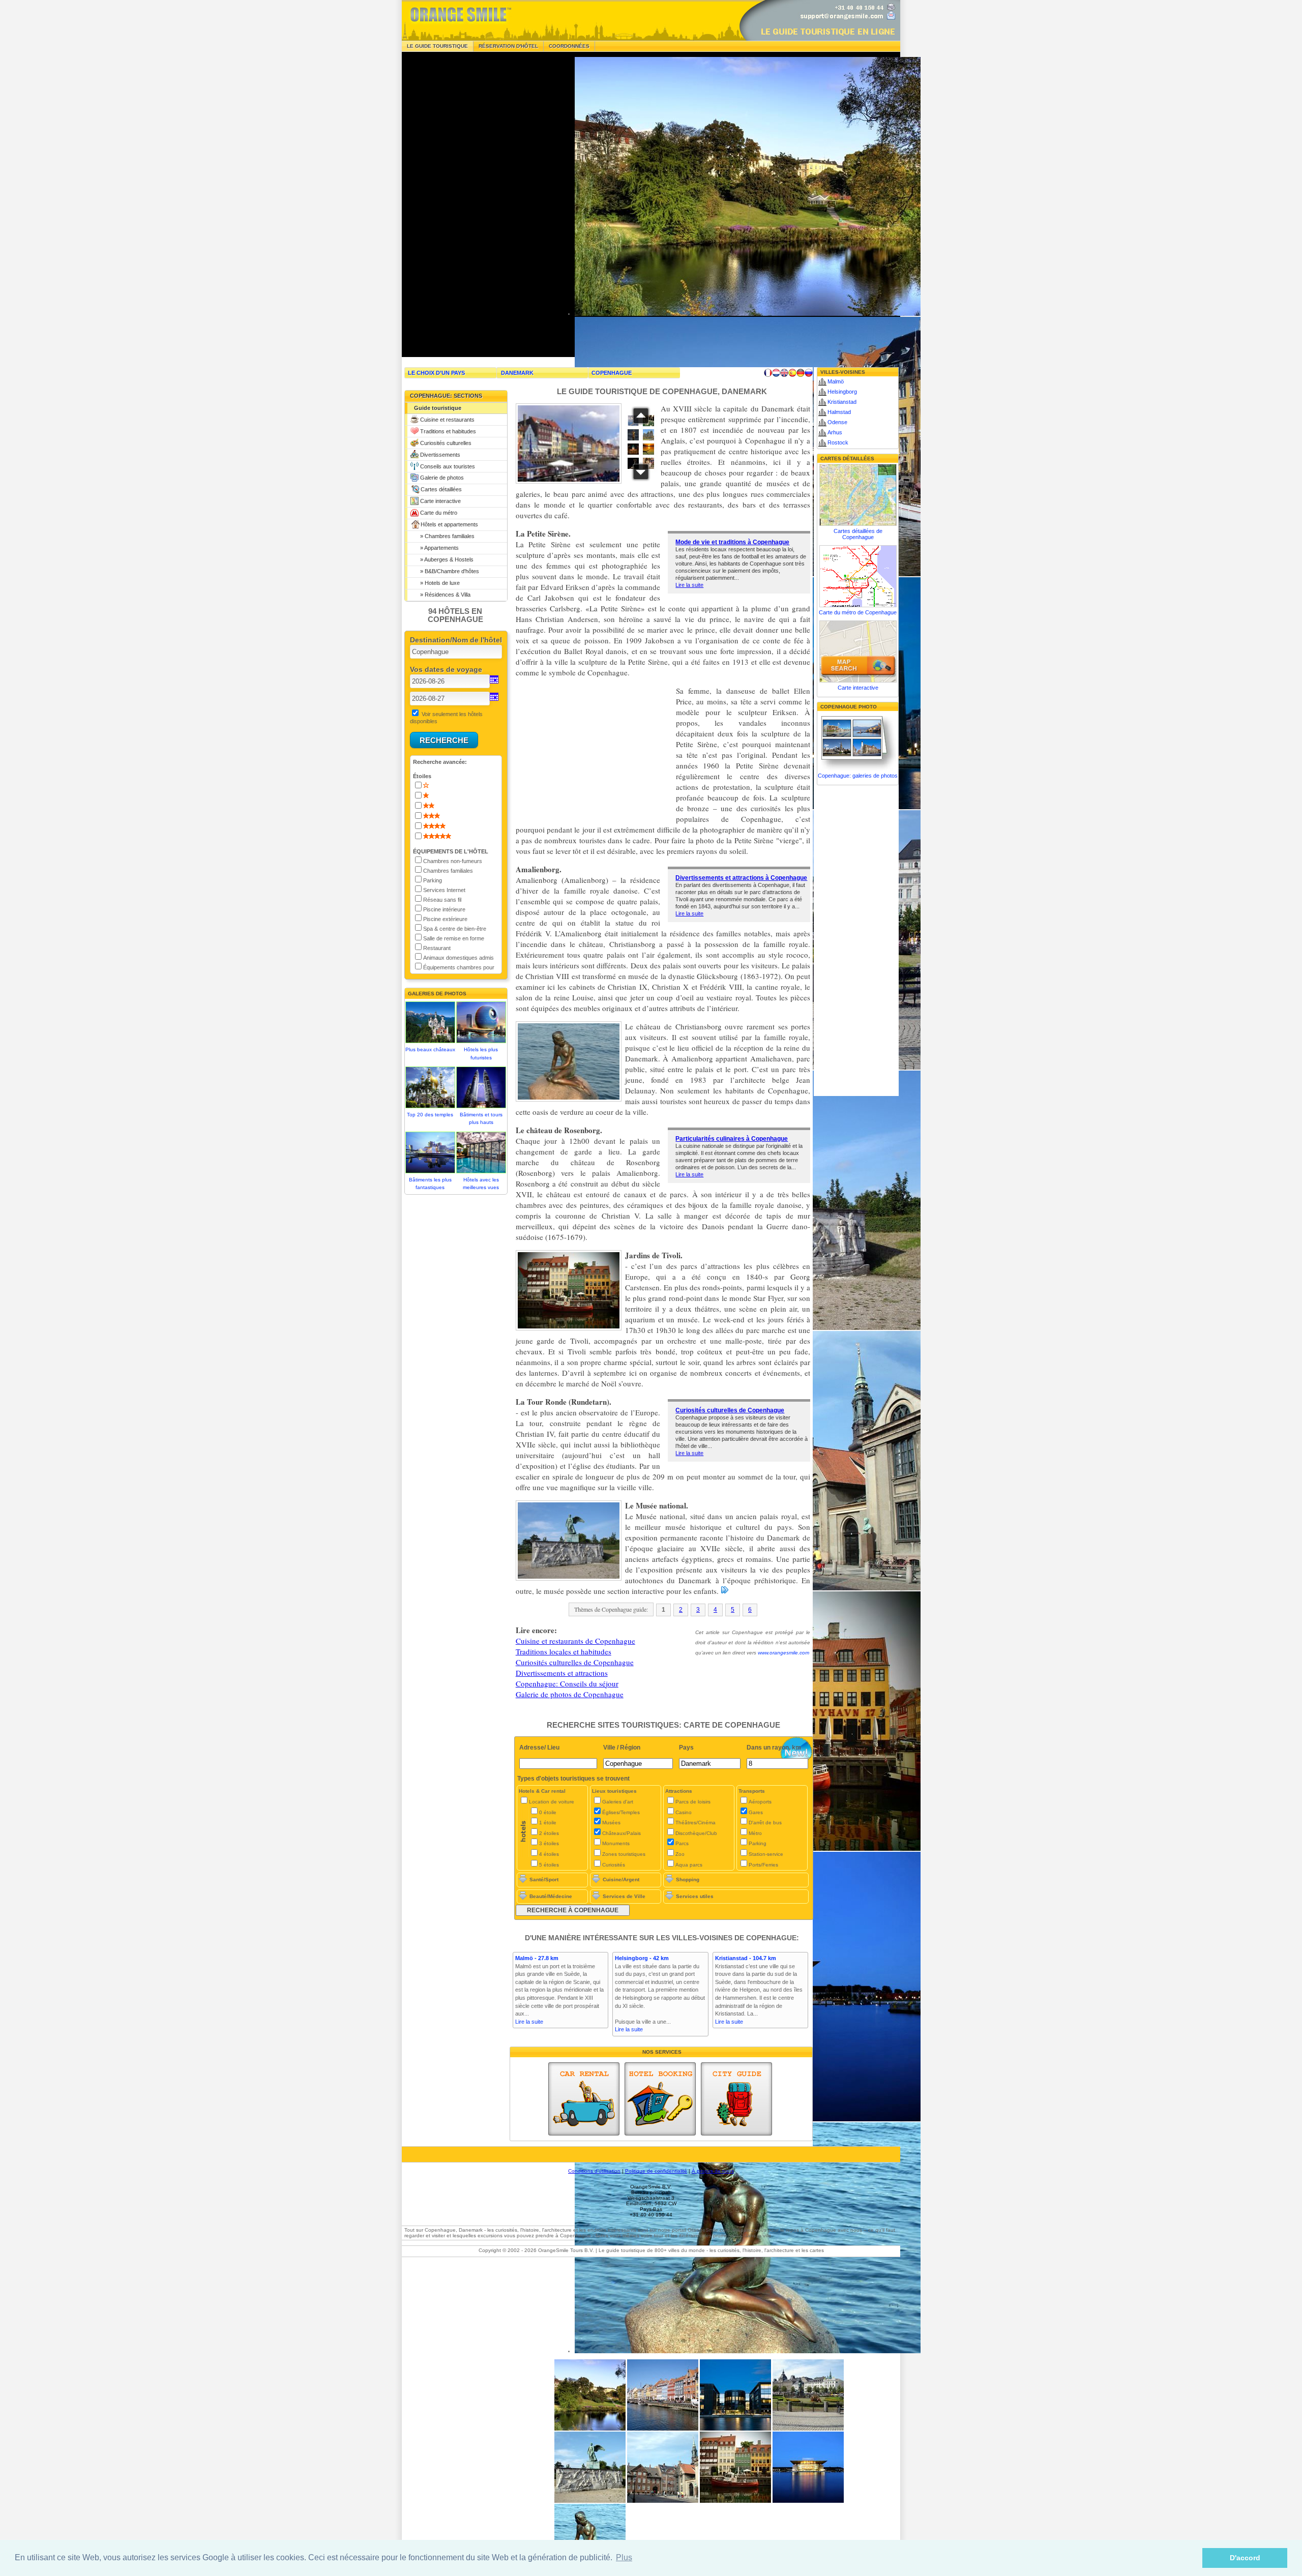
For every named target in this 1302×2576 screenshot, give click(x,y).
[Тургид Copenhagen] (809, 373)
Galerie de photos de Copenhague (570, 1694)
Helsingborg (842, 392)
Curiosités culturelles (446, 443)
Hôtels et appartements (449, 524)
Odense (837, 422)
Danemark (517, 373)
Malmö (836, 381)
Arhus (835, 432)
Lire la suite (689, 585)
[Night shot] (735, 2429)
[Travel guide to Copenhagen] (784, 373)
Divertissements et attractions (562, 1673)
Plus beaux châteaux (430, 1049)
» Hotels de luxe (437, 583)
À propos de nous (713, 2171)
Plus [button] (624, 2557)
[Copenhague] (590, 2429)
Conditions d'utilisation (594, 2171)
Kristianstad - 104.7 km (746, 1958)
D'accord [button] (1245, 2558)
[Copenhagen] (663, 2429)
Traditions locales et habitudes (564, 1651)
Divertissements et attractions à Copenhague (741, 878)
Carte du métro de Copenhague (858, 612)
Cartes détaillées (441, 489)
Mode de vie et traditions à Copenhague (732, 542)
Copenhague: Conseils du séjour (567, 1683)
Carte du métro (439, 513)
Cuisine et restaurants (447, 420)
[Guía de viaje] (792, 373)
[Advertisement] (478, 204)
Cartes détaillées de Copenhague (858, 534)
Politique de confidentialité (656, 2171)
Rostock (838, 442)
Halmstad (839, 412)
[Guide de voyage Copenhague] (768, 373)
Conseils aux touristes (448, 466)
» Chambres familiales (444, 536)
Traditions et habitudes (448, 431)
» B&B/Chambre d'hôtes (447, 571)
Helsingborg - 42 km (642, 1958)
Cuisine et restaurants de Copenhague (575, 1641)
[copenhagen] (735, 2501)
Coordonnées (569, 46)
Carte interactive (440, 501)
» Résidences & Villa (442, 595)
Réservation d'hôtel (508, 46)
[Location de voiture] (584, 2099)
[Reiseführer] (801, 373)
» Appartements (436, 548)
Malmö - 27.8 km (537, 1958)
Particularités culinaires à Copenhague (732, 1139)
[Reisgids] (776, 373)
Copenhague (612, 373)
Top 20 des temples (430, 1115)
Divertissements (440, 455)
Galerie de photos (442, 478)
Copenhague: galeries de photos (858, 776)
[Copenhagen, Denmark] (808, 2429)
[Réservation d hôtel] (660, 2099)
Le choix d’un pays (436, 373)
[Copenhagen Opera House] (808, 2501)
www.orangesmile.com (783, 1653)
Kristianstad (842, 402)
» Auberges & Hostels (444, 559)
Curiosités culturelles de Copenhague (730, 1410)
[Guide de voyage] (736, 2099)
